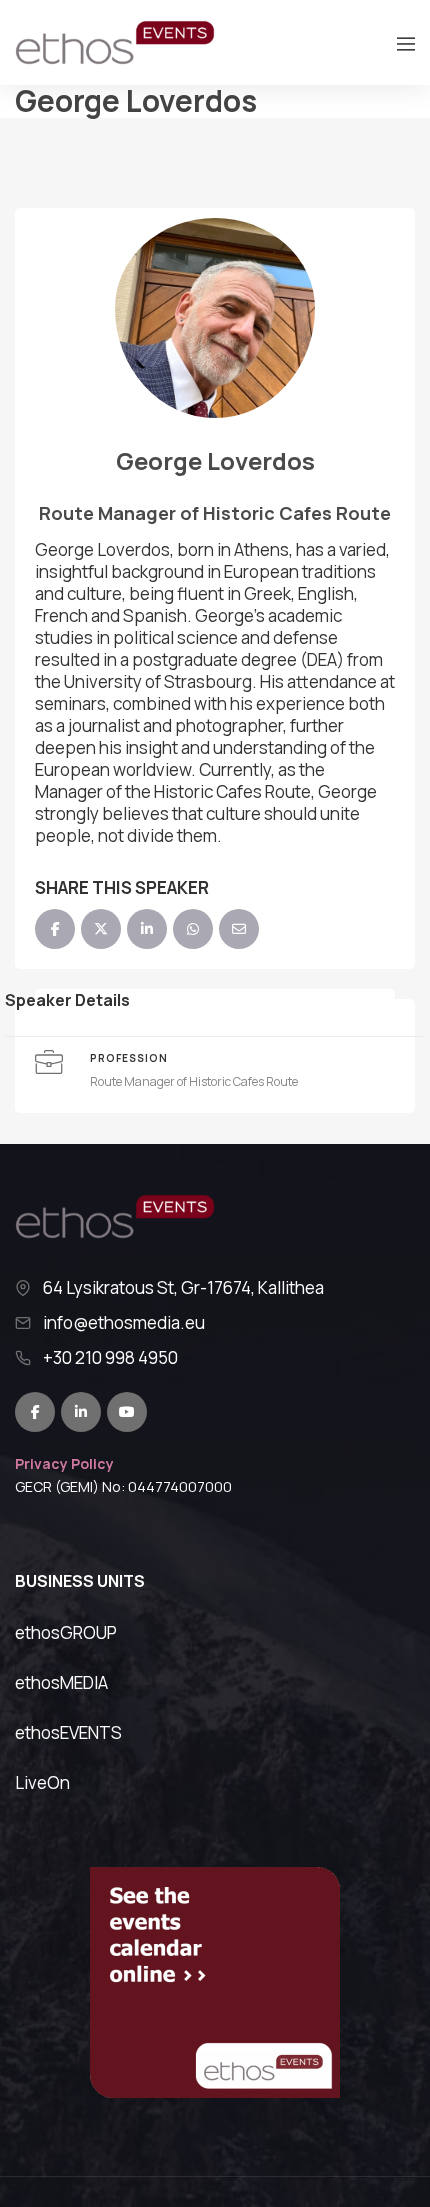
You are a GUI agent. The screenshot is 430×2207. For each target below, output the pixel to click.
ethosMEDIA (61, 1682)
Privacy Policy (64, 1463)
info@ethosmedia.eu (124, 1323)
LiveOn (42, 1782)
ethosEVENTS (68, 1732)
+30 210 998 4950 (110, 1358)
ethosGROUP (66, 1632)
